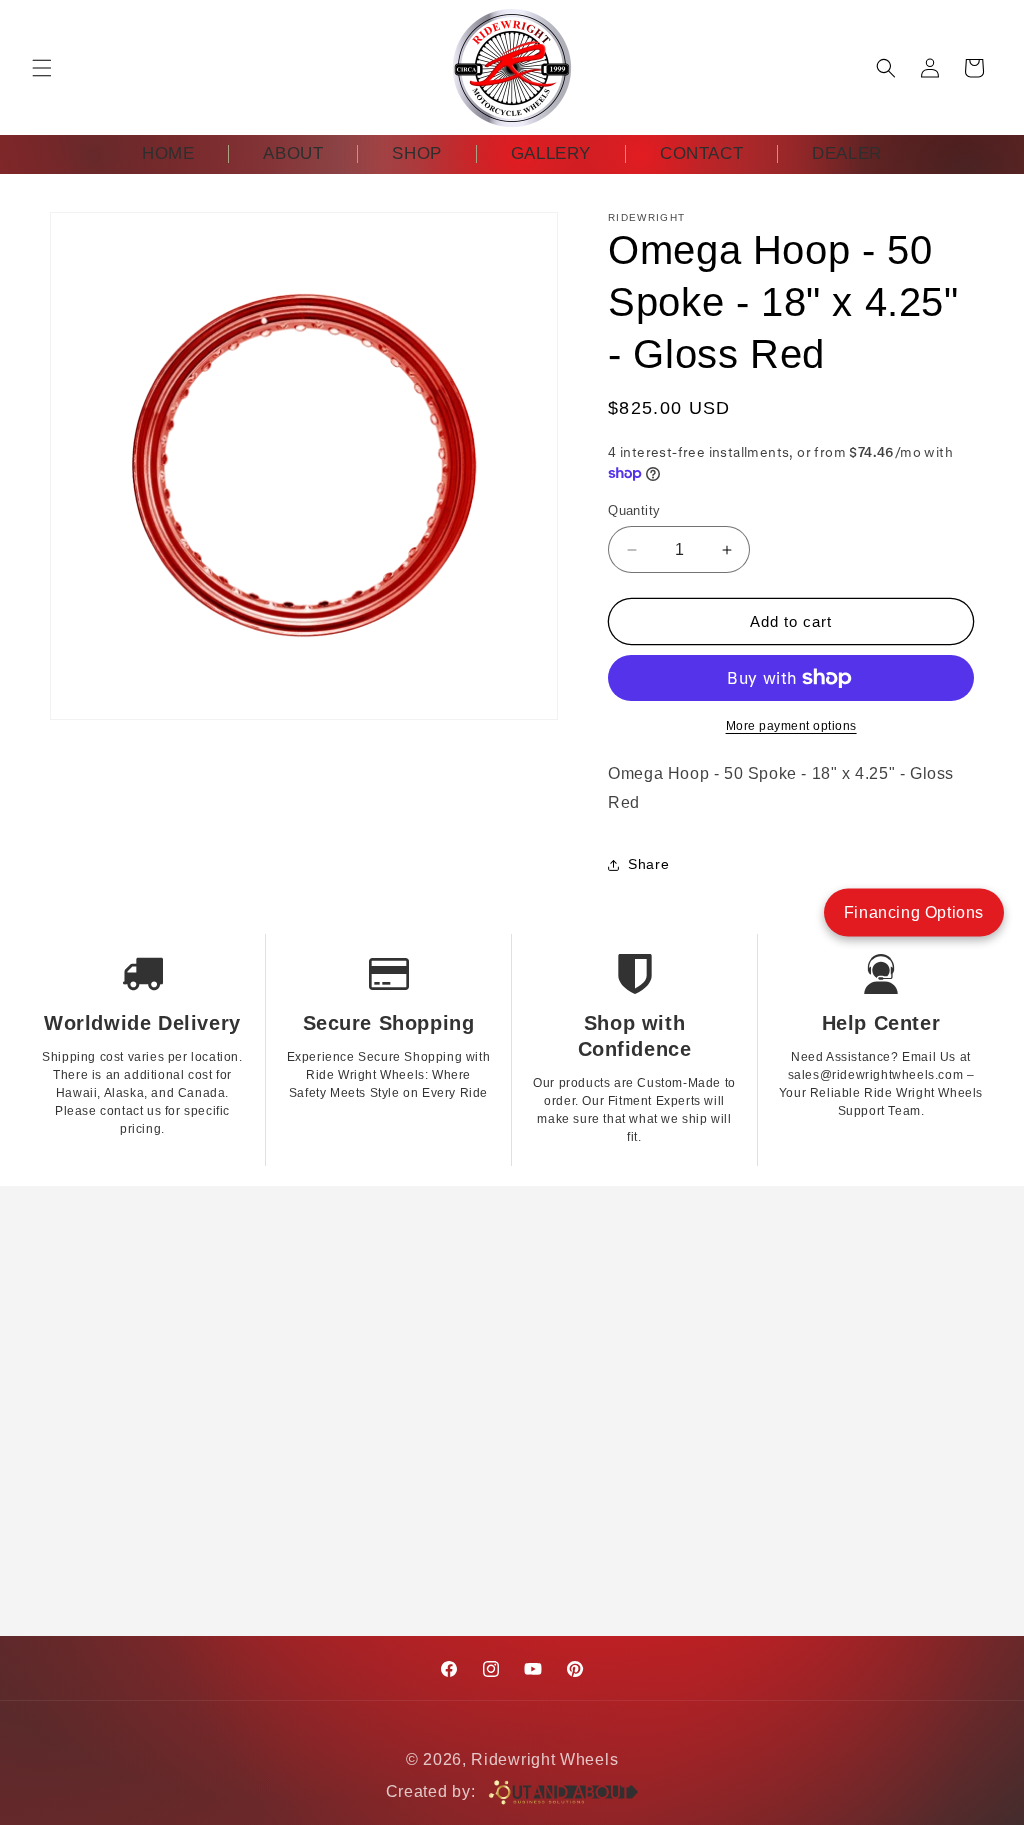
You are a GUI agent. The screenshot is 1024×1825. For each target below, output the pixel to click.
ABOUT (293, 153)
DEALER (847, 153)
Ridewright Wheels (544, 1759)
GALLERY (551, 153)
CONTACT (701, 153)
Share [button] (648, 864)
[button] (42, 68)
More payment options (791, 726)
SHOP (416, 153)
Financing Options (914, 911)
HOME (168, 153)
